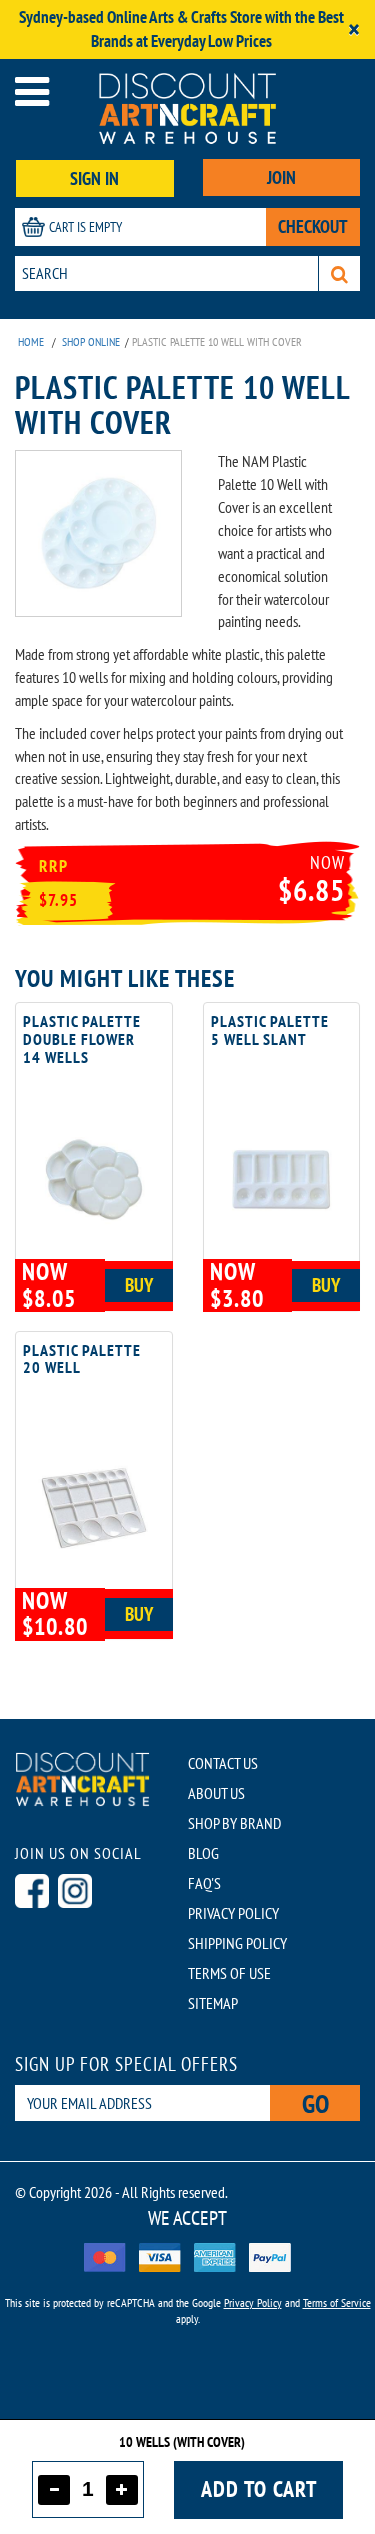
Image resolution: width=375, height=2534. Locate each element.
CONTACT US (223, 1763)
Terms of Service (337, 2302)
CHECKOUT (313, 226)
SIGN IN (94, 178)
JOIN (281, 177)
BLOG (203, 1853)
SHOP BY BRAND (234, 1823)
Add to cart (259, 2489)
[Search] (339, 273)
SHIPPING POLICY (237, 1943)
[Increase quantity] (122, 2490)
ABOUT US (216, 1793)
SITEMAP (213, 2003)
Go (315, 2103)
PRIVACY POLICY (233, 1913)
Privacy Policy (253, 2302)
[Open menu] (32, 91)
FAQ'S (204, 1883)
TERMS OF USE (229, 1973)
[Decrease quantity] (54, 2490)
